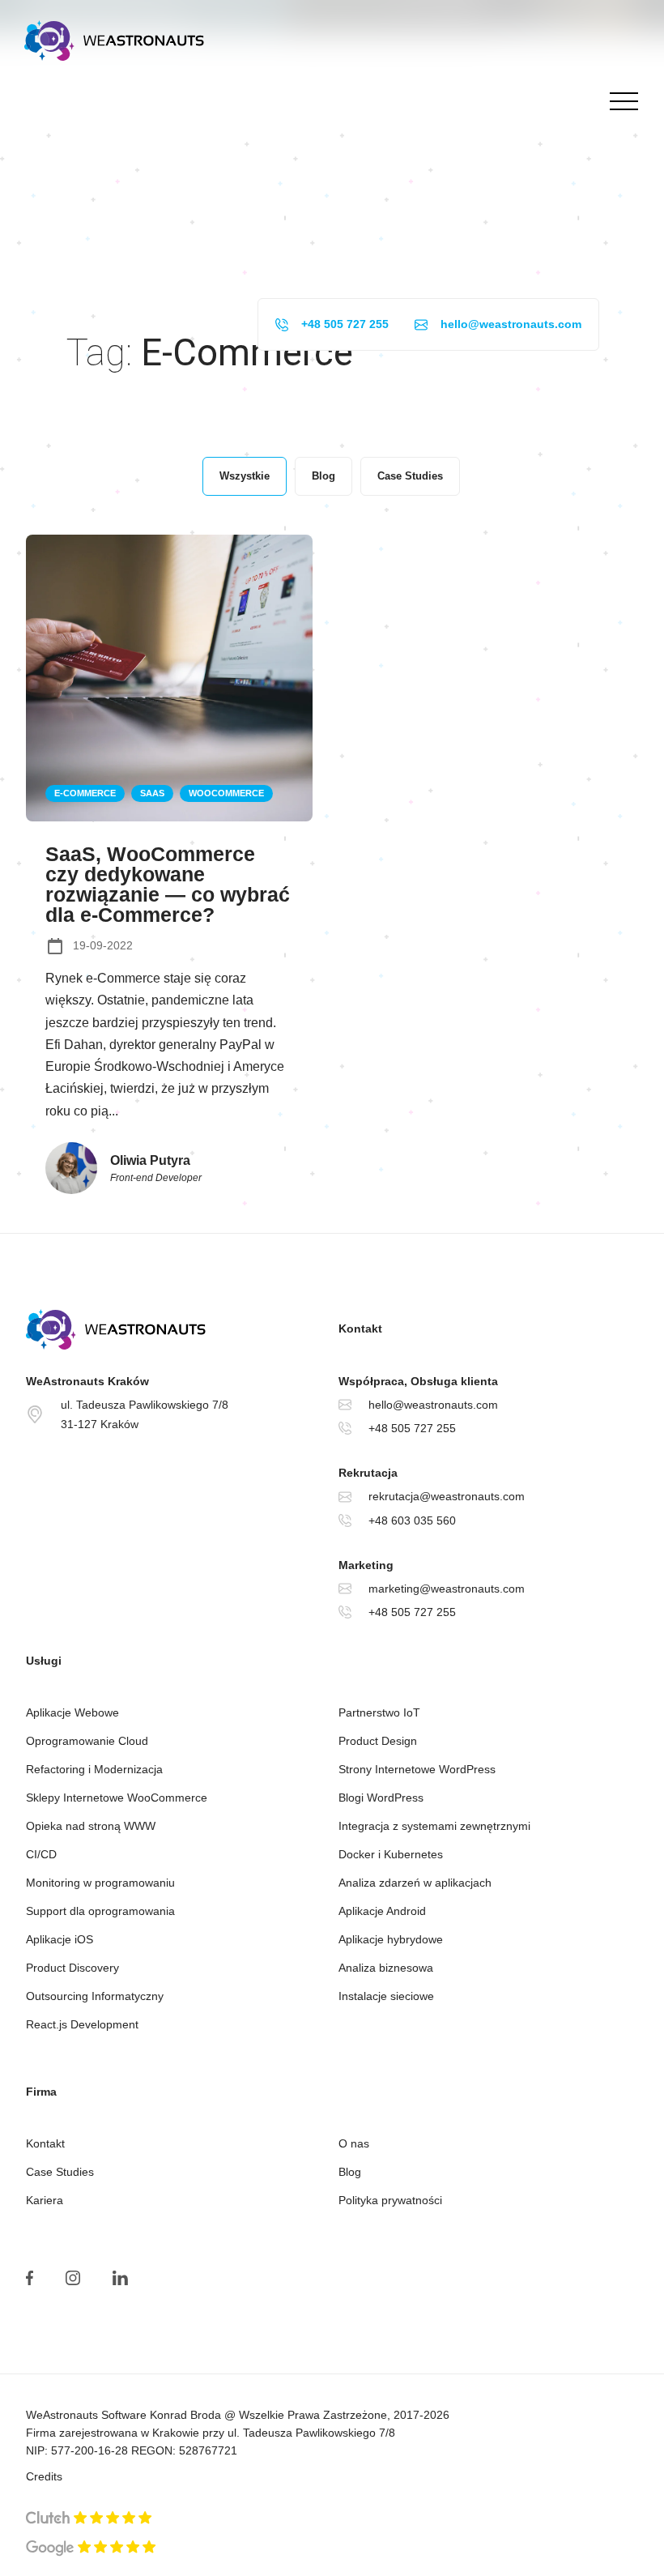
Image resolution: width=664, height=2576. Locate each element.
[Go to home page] (176, 1329)
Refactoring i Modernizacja (94, 1769)
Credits (44, 2476)
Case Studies (60, 2172)
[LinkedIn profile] (120, 2278)
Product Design (378, 1741)
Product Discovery (72, 1968)
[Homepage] (114, 41)
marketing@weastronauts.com (447, 1589)
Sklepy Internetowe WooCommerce (117, 1798)
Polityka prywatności (390, 2200)
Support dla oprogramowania (100, 1911)
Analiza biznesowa (386, 1968)
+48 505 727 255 (345, 324)
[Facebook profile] (30, 2278)
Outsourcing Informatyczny (95, 1996)
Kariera (45, 2200)
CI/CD (41, 1854)
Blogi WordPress (381, 1798)
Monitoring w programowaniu (100, 1883)
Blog (350, 2172)
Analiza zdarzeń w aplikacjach (415, 1883)
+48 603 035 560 (412, 1520)
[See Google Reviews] (91, 2548)
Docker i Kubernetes (391, 1854)
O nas (354, 2143)
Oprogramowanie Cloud (87, 1741)
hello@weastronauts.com (511, 324)
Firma (41, 2092)
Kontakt (45, 2143)
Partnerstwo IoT (379, 1712)
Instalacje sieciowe (386, 1996)
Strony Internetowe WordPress (417, 1769)
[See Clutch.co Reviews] (89, 2519)
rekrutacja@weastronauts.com (447, 1496)
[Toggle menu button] (620, 101)
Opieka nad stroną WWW (91, 1826)
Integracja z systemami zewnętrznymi (434, 1826)
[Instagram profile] (73, 2278)
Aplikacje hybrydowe (391, 1939)
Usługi (44, 1661)
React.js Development (82, 2024)
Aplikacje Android (382, 1911)
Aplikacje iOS (60, 1939)
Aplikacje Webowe (72, 1712)
